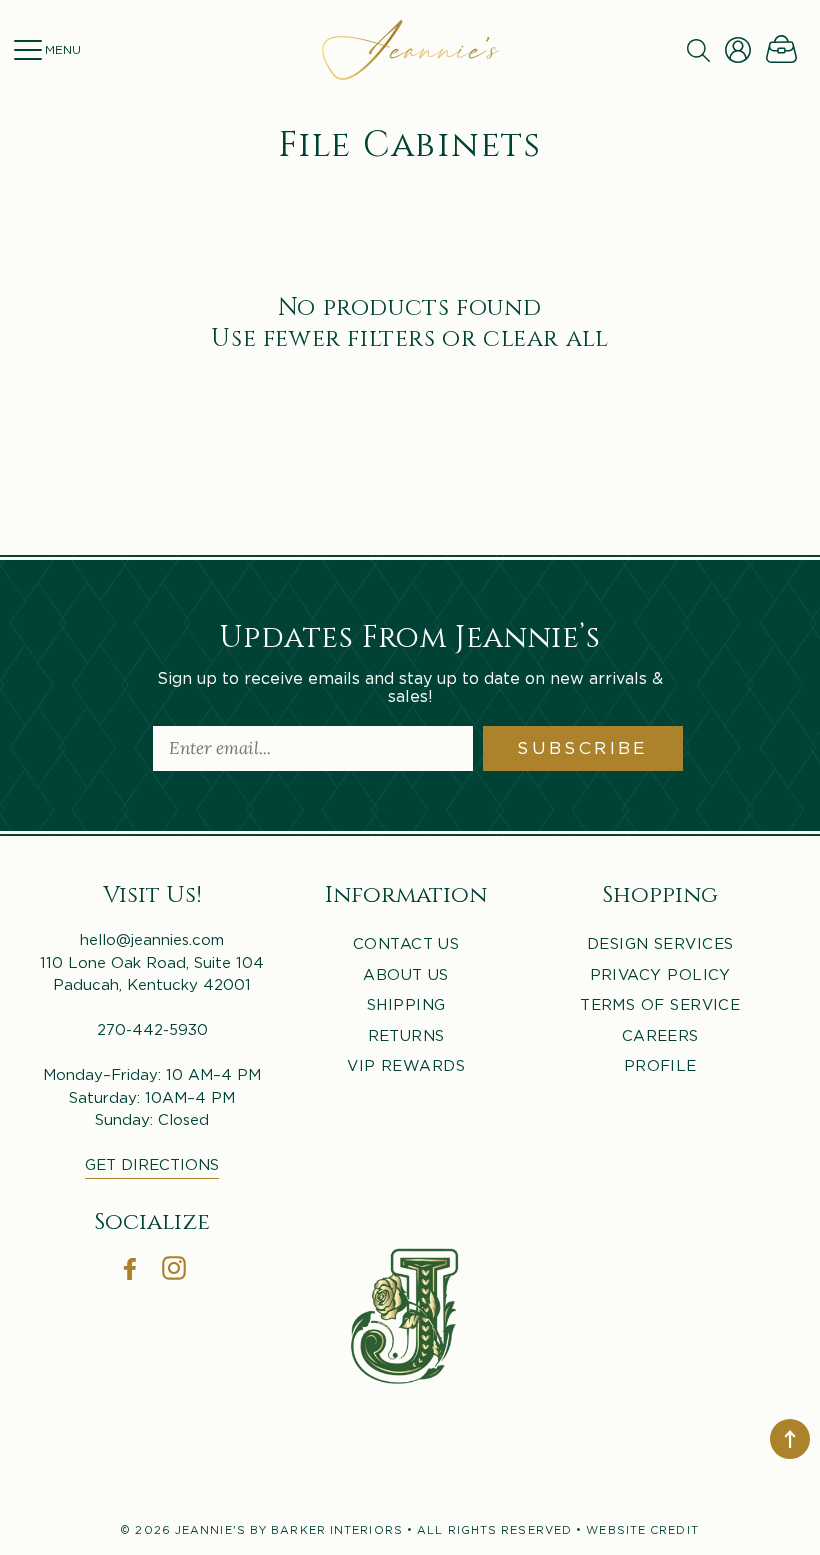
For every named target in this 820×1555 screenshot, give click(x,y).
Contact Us (406, 943)
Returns (406, 1035)
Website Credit (642, 1530)
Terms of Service (660, 1004)
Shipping (406, 1004)
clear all (545, 336)
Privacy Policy (660, 974)
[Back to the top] (790, 1439)
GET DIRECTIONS (152, 1164)
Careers (660, 1035)
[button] (27, 50)
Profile (660, 1065)
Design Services (660, 943)
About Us (406, 974)
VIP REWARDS (406, 1065)
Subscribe (582, 748)
